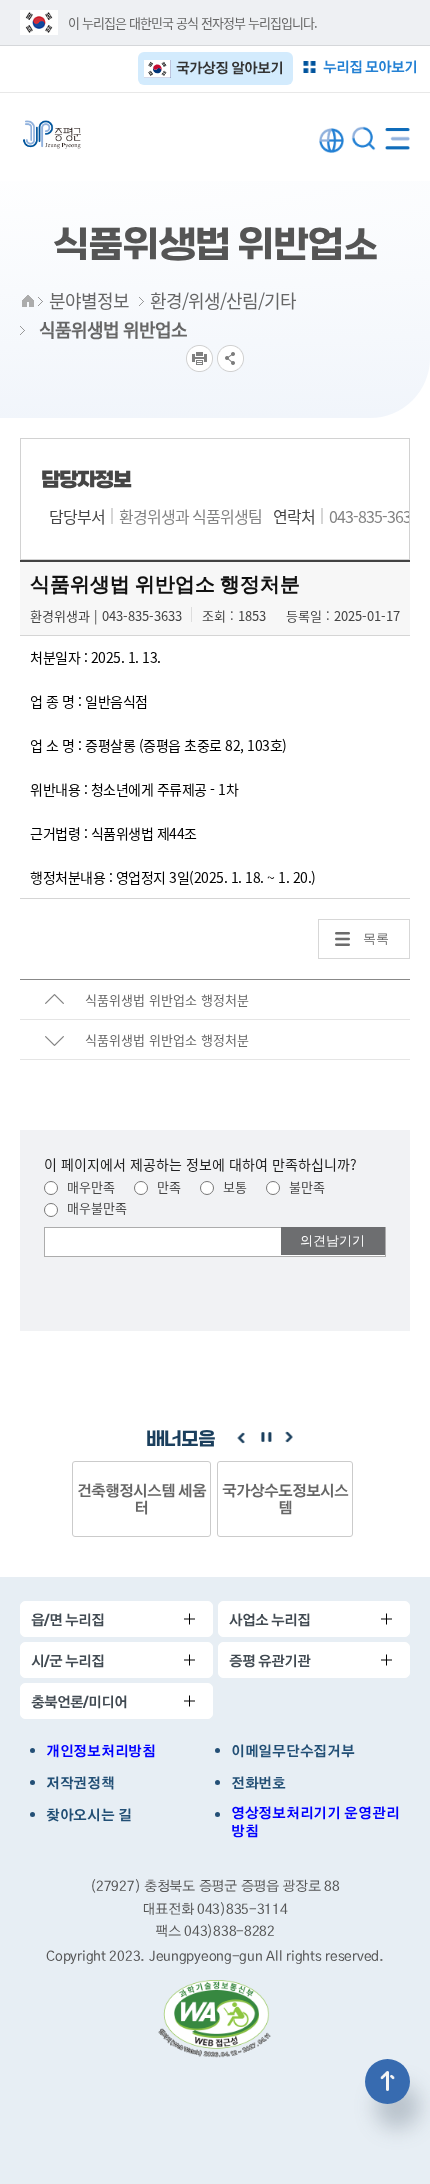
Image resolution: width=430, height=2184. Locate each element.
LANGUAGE (331, 140)
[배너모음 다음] (289, 1438)
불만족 (305, 1186)
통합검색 (363, 138)
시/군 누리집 (67, 1660)
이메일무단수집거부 (292, 1751)
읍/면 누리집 (67, 1619)
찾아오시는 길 (89, 1815)
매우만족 (89, 1186)
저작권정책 (80, 1783)
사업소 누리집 (269, 1619)
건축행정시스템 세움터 (141, 1498)
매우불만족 (95, 1207)
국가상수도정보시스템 (285, 1498)
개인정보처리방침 (101, 1751)
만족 (167, 1186)
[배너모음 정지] (265, 1438)
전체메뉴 (397, 134)
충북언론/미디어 (79, 1701)
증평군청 (52, 134)
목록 (376, 938)
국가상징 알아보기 (229, 67)
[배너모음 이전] (241, 1438)
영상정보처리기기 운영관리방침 (315, 1822)
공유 (230, 358)
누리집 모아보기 (370, 66)
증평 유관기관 (269, 1660)
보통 (233, 1186)
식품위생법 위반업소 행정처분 (167, 999)
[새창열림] (215, 2019)
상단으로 (387, 2081)
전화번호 (258, 1783)
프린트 (199, 358)
